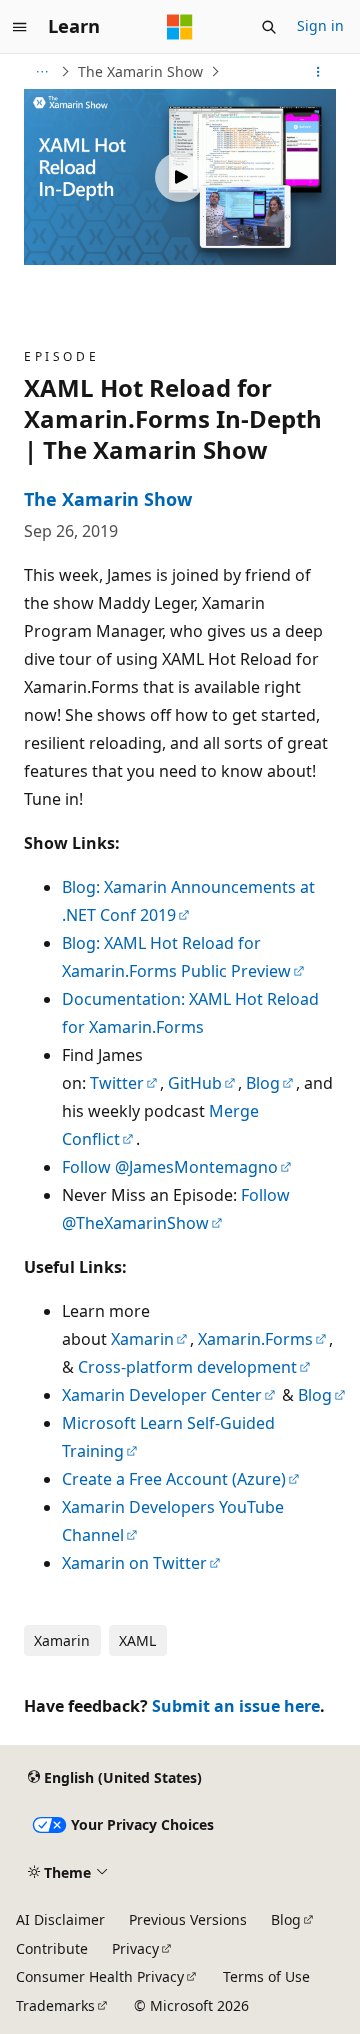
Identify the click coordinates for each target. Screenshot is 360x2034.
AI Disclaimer (60, 1919)
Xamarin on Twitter (134, 1563)
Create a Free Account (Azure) (174, 1479)
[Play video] (180, 177)
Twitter (117, 1083)
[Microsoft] (180, 27)
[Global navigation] (20, 27)
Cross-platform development (187, 1367)
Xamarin (142, 1339)
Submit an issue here (236, 1706)
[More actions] (318, 72)
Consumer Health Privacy (100, 1976)
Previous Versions (188, 1919)
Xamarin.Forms (255, 1339)
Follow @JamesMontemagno (170, 1167)
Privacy (135, 1948)
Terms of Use (266, 1976)
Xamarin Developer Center (162, 1395)
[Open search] (269, 27)
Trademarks (55, 2005)
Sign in (320, 25)
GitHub (195, 1083)
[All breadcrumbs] (41, 72)
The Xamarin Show (140, 71)
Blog (263, 1083)
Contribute (52, 1948)
